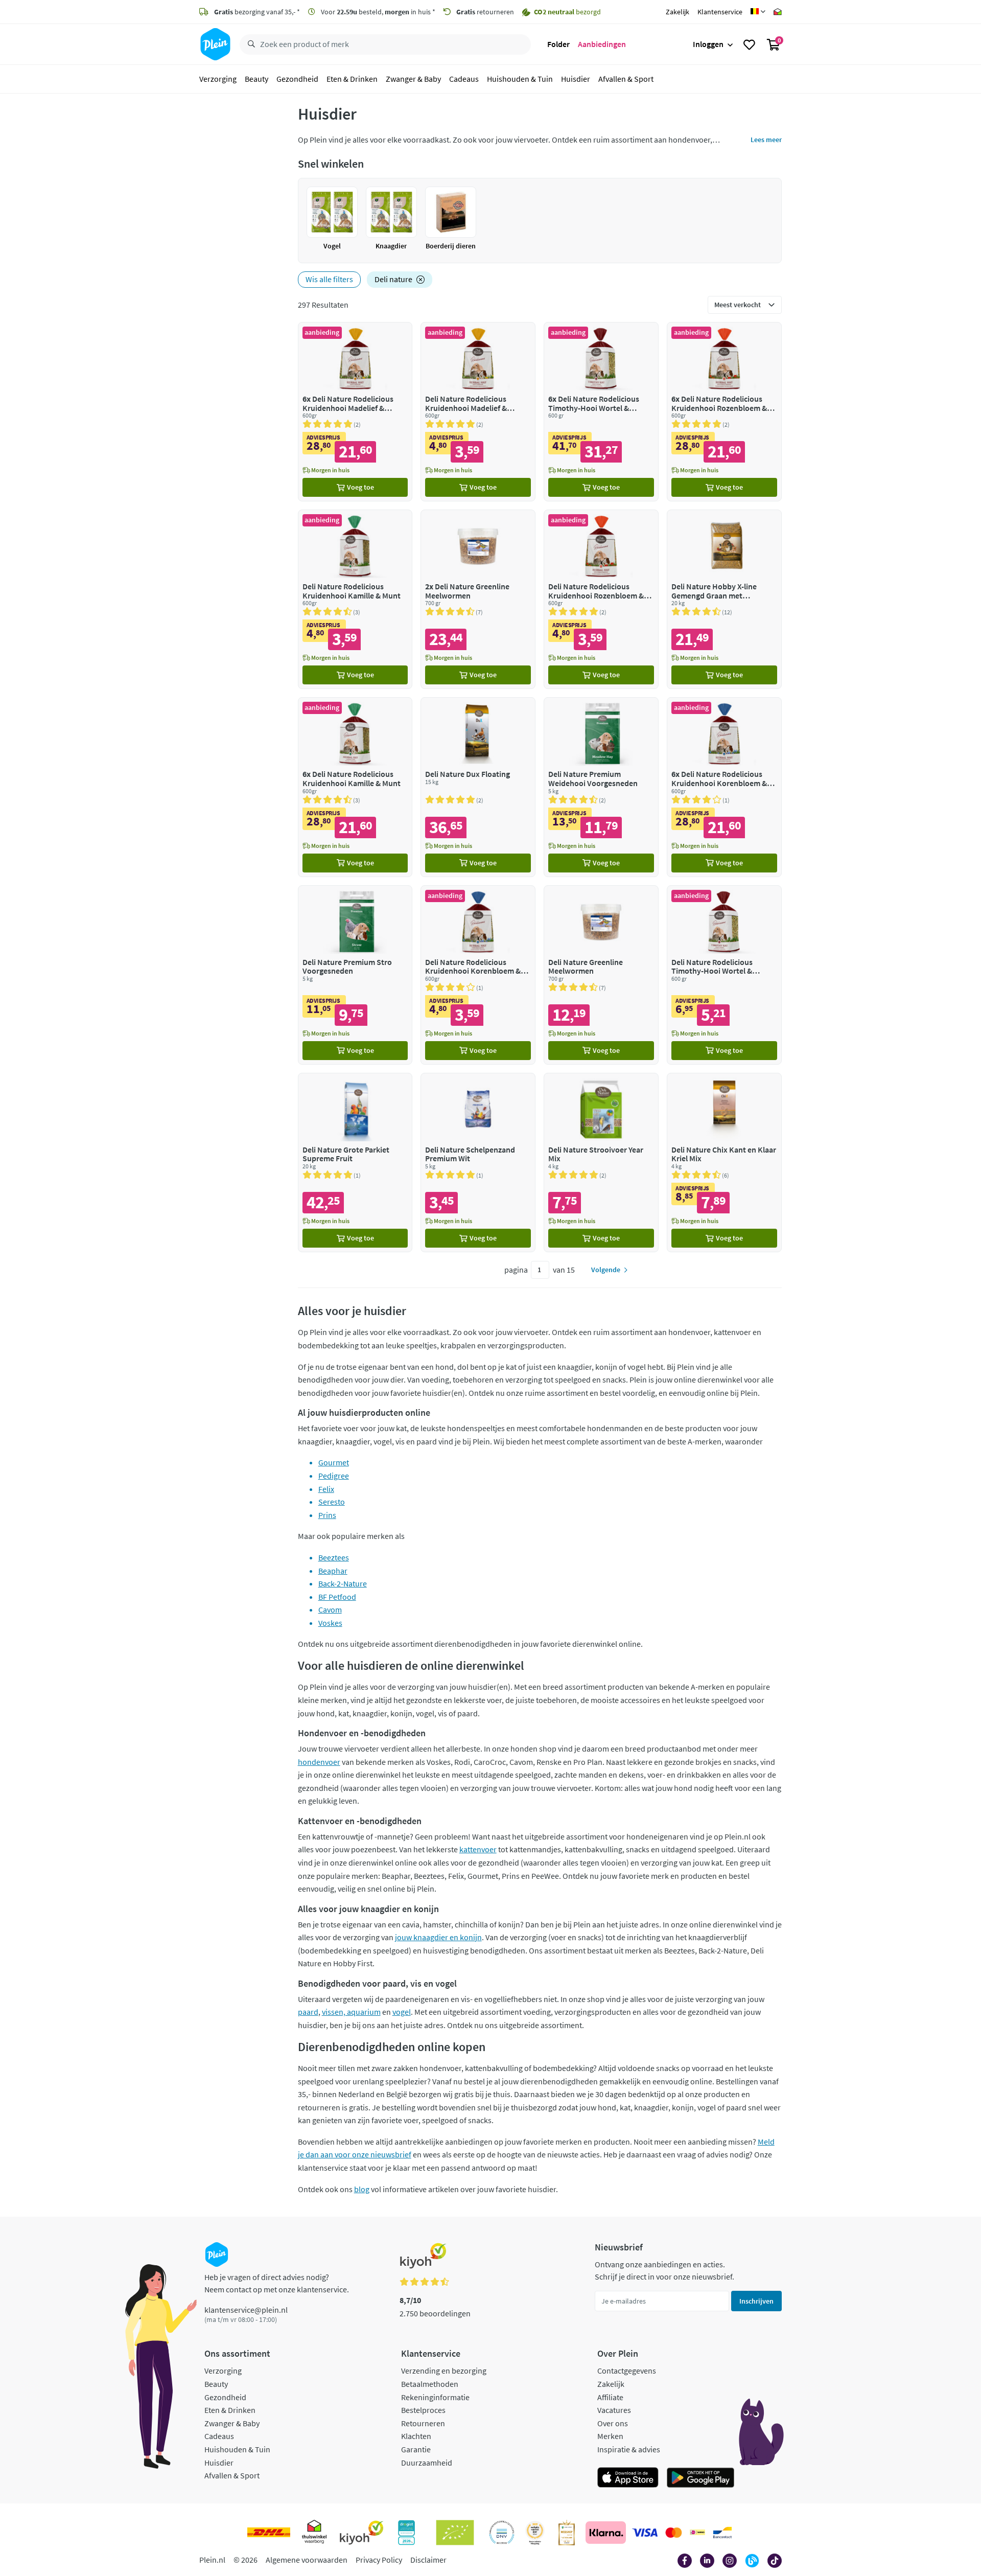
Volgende (606, 1270)
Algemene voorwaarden (307, 2560)
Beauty (256, 79)
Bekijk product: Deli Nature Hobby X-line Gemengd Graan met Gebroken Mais (724, 599)
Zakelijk (678, 12)
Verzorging (218, 79)
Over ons (613, 2423)
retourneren (485, 12)
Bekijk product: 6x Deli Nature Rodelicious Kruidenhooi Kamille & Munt (355, 787)
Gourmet (334, 1462)
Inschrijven (756, 2301)
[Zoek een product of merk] (249, 44)
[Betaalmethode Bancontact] (722, 2533)
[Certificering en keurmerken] (455, 2533)
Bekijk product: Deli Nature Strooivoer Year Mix (601, 1163)
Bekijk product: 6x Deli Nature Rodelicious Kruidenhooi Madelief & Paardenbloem (355, 412)
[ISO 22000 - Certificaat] (502, 2533)
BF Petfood (337, 1597)
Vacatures (614, 2410)
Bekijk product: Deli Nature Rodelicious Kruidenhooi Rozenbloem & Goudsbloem (601, 599)
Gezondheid (297, 79)
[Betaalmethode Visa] (645, 2533)
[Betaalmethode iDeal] (697, 2533)
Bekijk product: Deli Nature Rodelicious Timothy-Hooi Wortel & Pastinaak (724, 975)
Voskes (330, 1623)
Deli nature (393, 279)
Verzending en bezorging (444, 2371)
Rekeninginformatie (435, 2397)
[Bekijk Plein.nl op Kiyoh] (362, 2533)
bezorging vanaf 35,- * (257, 12)
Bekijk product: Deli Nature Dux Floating (478, 787)
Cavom (330, 1609)
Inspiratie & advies (629, 2449)
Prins (327, 1515)
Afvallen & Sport (626, 79)
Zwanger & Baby (413, 79)
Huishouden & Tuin (520, 79)
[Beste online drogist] (535, 2533)
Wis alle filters (329, 279)
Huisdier (576, 79)
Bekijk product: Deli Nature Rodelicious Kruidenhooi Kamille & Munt (355, 599)
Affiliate (610, 2397)
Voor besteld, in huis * (377, 12)
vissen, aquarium (351, 2012)
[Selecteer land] (758, 12)
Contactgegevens (627, 2371)
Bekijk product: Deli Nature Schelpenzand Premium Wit (478, 1163)
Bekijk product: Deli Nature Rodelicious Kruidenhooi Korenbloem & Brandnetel (478, 975)
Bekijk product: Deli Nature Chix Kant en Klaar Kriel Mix (724, 1163)
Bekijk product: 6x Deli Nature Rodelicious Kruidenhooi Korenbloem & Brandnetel (724, 787)
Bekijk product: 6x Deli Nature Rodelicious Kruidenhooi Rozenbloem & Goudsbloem (724, 412)
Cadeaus (464, 79)
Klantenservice (720, 12)
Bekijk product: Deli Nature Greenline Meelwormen (601, 975)
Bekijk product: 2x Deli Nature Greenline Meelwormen (478, 599)
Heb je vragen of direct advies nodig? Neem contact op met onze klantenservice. (277, 2283)
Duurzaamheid (427, 2463)
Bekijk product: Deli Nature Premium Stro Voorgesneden (355, 975)
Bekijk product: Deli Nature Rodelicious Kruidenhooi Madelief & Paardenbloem (478, 412)
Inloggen (708, 44)
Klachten (416, 2436)
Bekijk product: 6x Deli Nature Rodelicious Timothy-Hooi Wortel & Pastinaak (601, 412)
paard (308, 2012)
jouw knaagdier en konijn (438, 1937)
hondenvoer (319, 1762)
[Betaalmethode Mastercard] (674, 2533)
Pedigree (334, 1476)
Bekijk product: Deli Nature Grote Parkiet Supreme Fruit (355, 1163)
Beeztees (334, 1557)
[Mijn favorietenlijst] (749, 44)
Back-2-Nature (343, 1583)
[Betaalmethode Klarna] (606, 2533)
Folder (558, 44)
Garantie (416, 2449)
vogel (402, 2012)
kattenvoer (478, 1849)
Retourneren (423, 2423)
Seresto (332, 1502)
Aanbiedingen (602, 44)
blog (362, 2189)
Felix (326, 1489)
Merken (610, 2436)
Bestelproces (423, 2410)
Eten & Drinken (352, 79)
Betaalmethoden (430, 2384)
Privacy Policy (379, 2560)
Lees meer (766, 140)
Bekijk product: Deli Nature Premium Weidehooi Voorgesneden (601, 787)
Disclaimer (428, 2560)
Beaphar (333, 1571)
